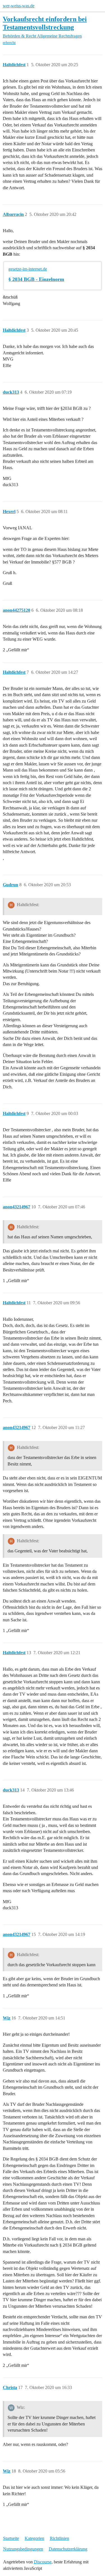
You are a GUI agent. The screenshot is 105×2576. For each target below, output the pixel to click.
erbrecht (9, 43)
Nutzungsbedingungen (23, 2549)
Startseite (11, 2538)
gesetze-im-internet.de (28, 269)
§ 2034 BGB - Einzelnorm (36, 279)
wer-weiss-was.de (19, 6)
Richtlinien (60, 2538)
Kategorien (34, 2538)
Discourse (43, 2562)
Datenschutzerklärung (68, 2549)
